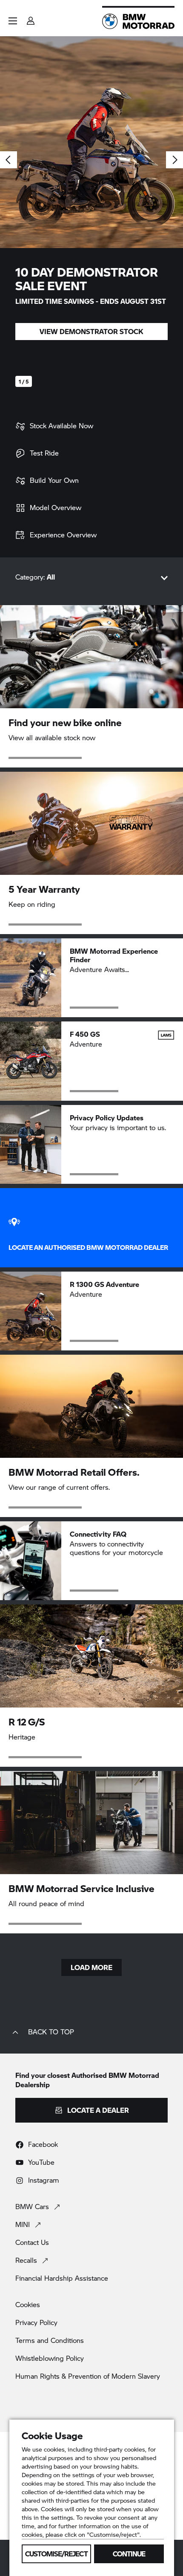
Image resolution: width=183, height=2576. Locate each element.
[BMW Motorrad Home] (138, 21)
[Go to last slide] (9, 160)
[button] (13, 21)
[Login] (31, 18)
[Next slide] (174, 160)
